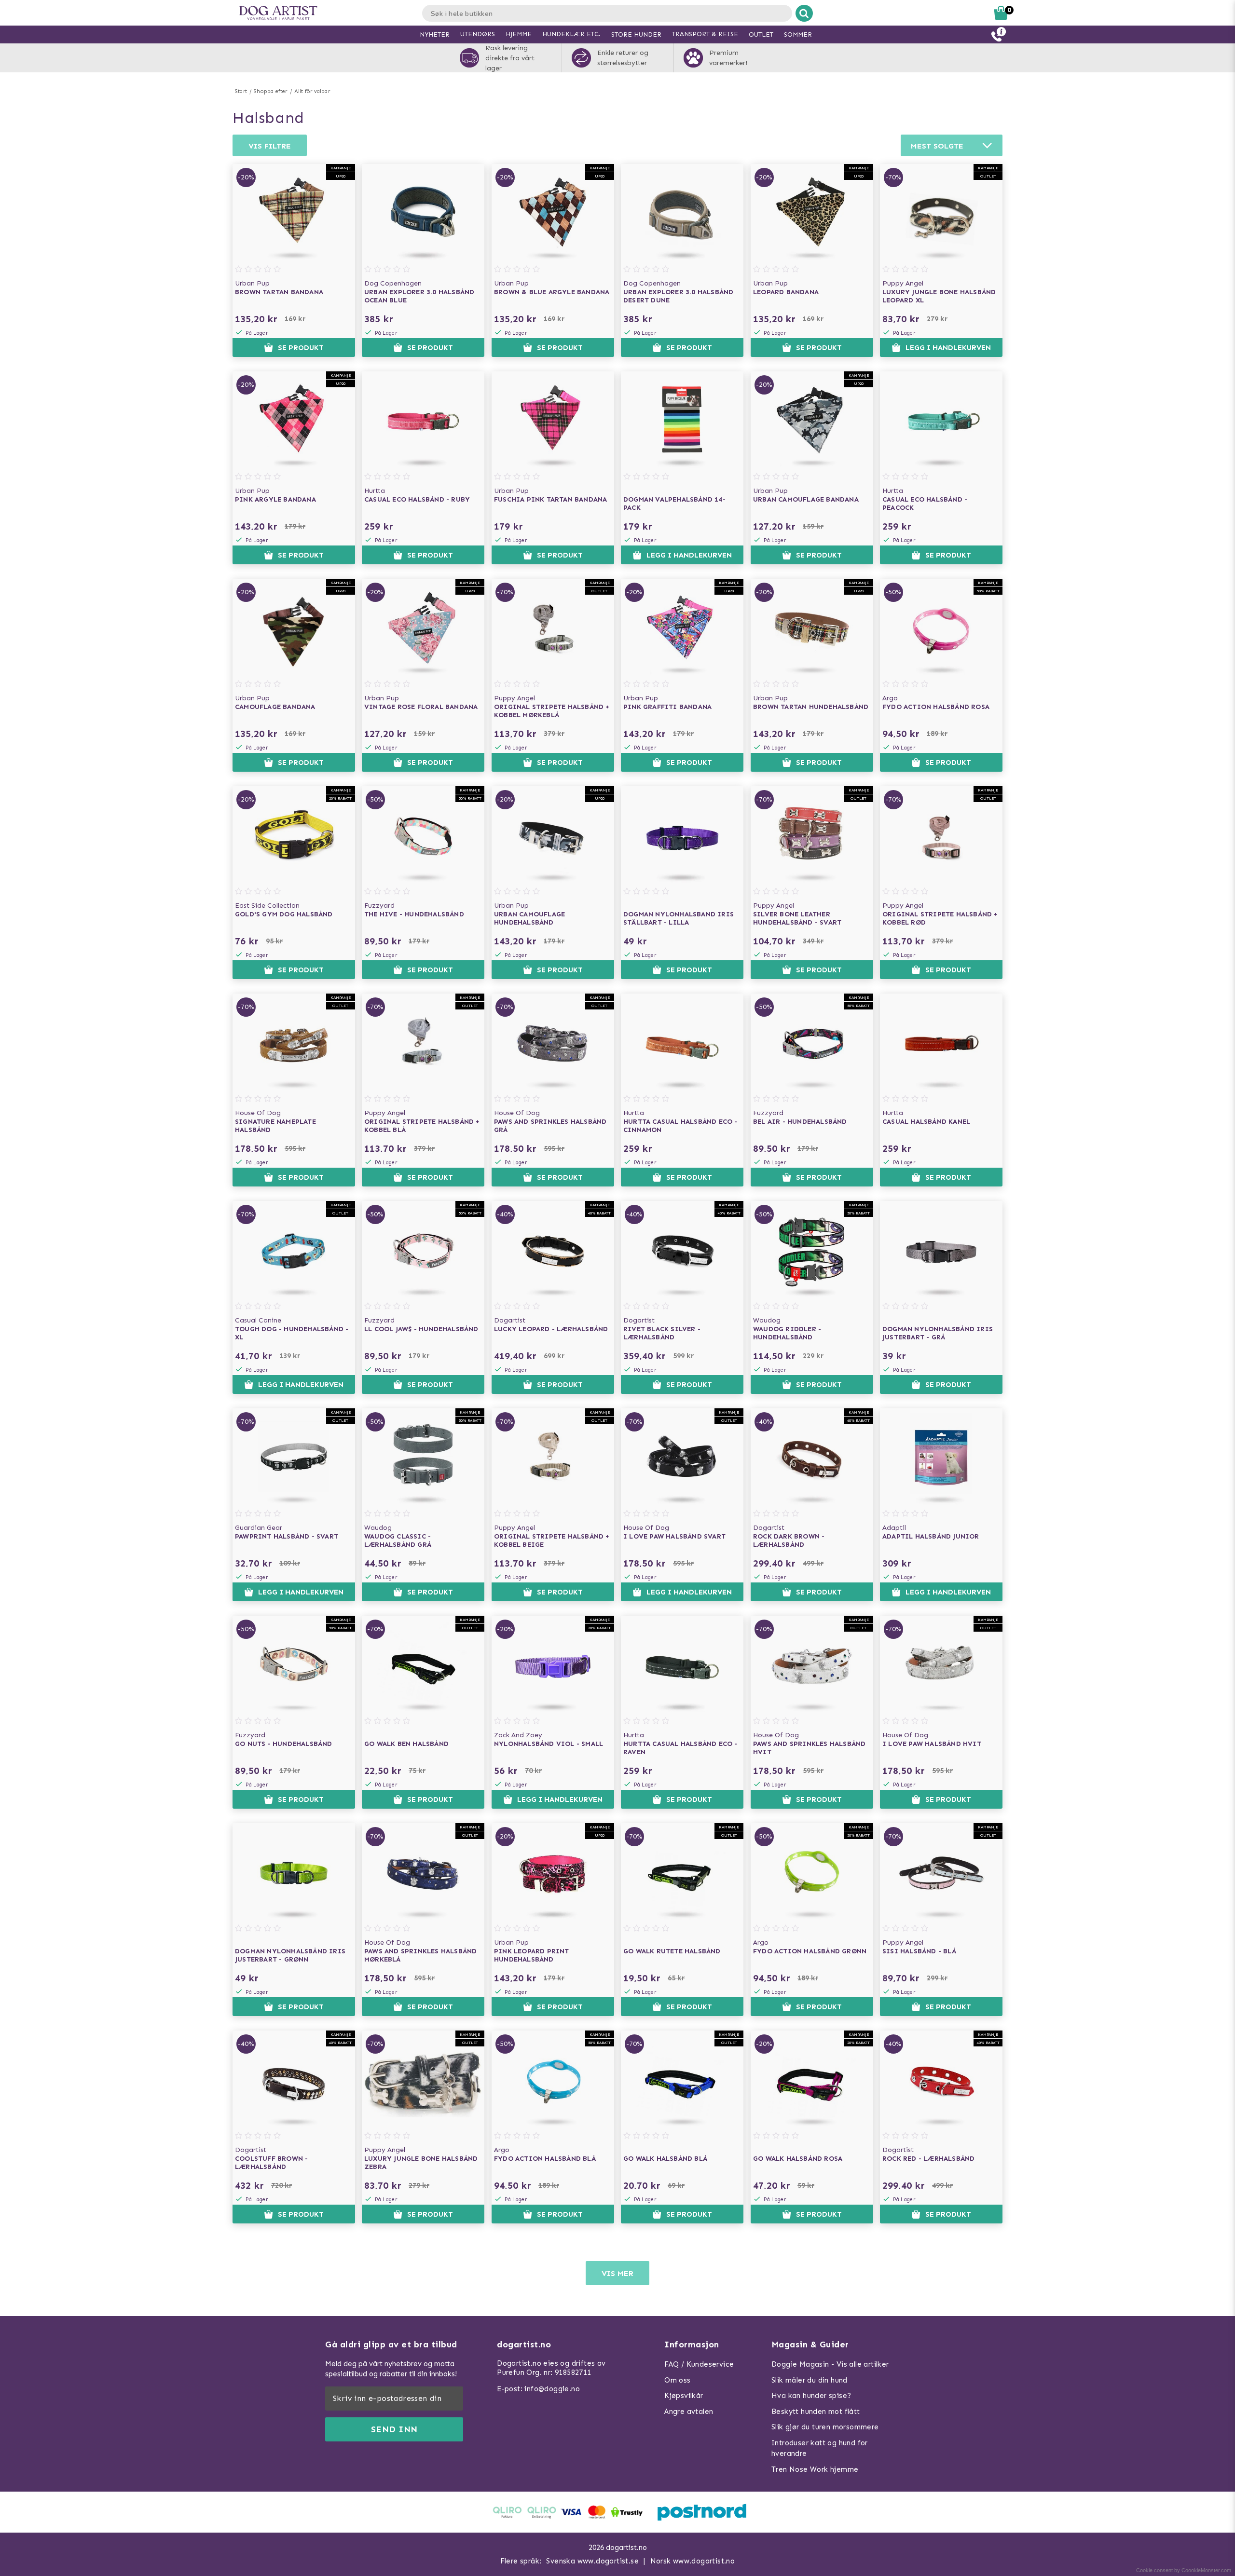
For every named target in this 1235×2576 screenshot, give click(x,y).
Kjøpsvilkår (684, 2396)
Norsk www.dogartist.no (693, 2561)
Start (241, 91)
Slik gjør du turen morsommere (825, 2427)
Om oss (677, 2380)
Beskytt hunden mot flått (816, 2412)
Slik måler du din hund (810, 2380)
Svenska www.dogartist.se (592, 2561)
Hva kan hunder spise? (811, 2396)
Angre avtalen (689, 2412)
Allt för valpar (312, 91)
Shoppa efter (270, 91)
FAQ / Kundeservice (699, 2364)
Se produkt (301, 348)
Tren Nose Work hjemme (815, 2469)
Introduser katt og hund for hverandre (820, 2448)
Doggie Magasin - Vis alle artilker (830, 2364)
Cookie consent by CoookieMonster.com (1184, 2570)
